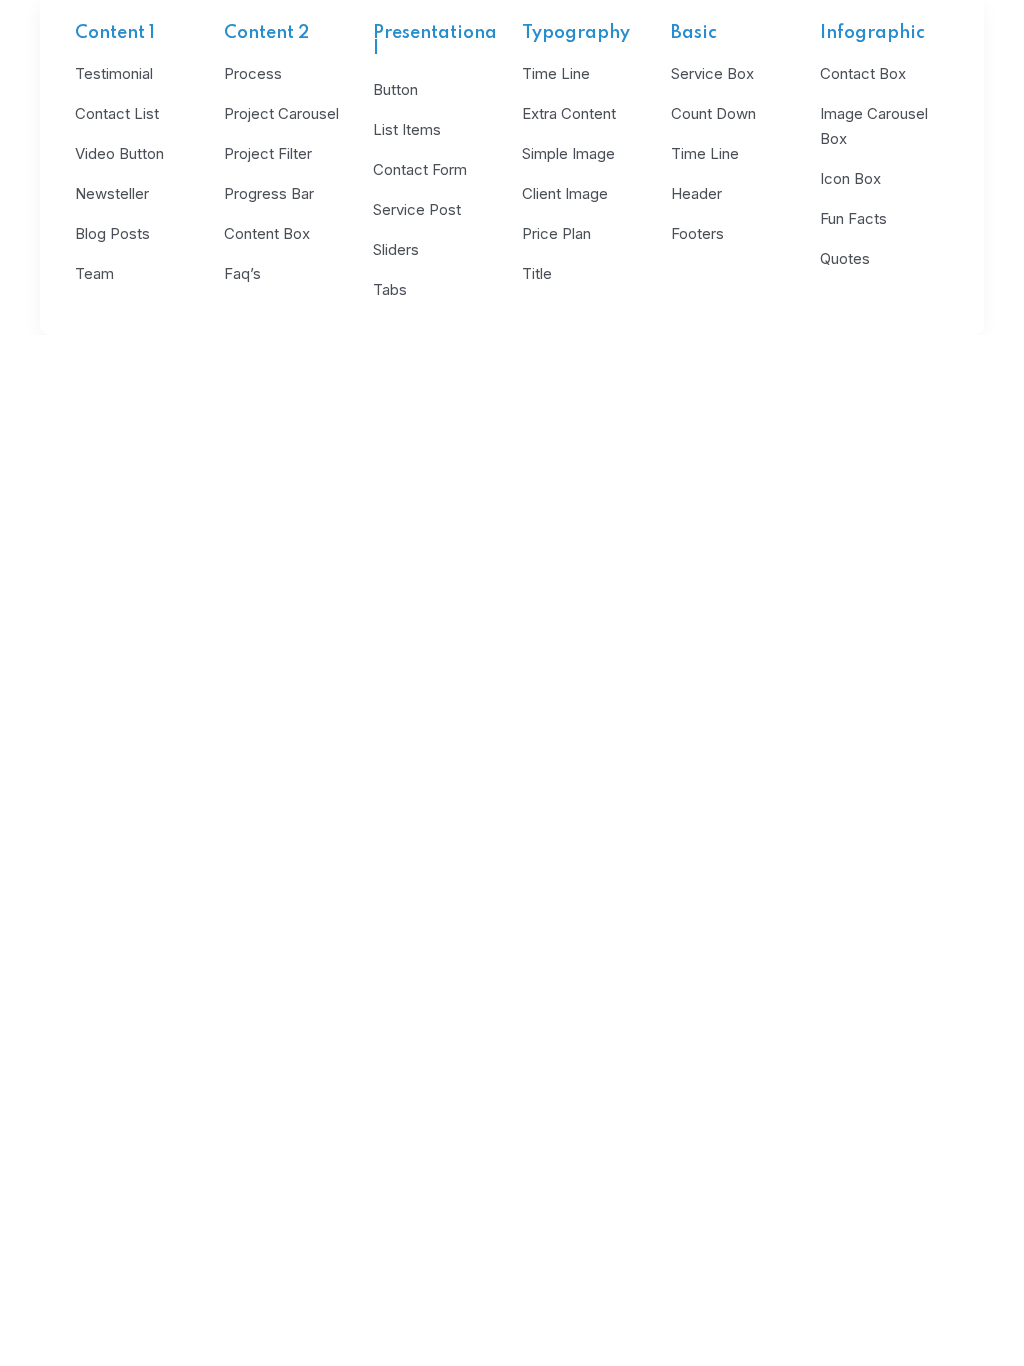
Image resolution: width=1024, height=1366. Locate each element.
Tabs (390, 289)
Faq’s (242, 273)
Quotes (845, 258)
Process (253, 73)
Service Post (417, 209)
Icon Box (850, 178)
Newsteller (112, 193)
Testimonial (114, 73)
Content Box (267, 233)
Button (395, 89)
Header (696, 193)
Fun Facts (853, 218)
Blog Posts (112, 233)
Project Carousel (281, 113)
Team (94, 273)
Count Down (713, 113)
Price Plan (556, 233)
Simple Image (568, 153)
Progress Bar (269, 193)
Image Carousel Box (874, 126)
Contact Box (863, 73)
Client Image (565, 193)
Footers (697, 233)
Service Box (712, 73)
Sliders (396, 249)
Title (537, 273)
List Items (407, 129)
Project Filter (268, 153)
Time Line (556, 73)
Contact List (117, 113)
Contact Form (420, 169)
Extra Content (569, 113)
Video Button (119, 153)
